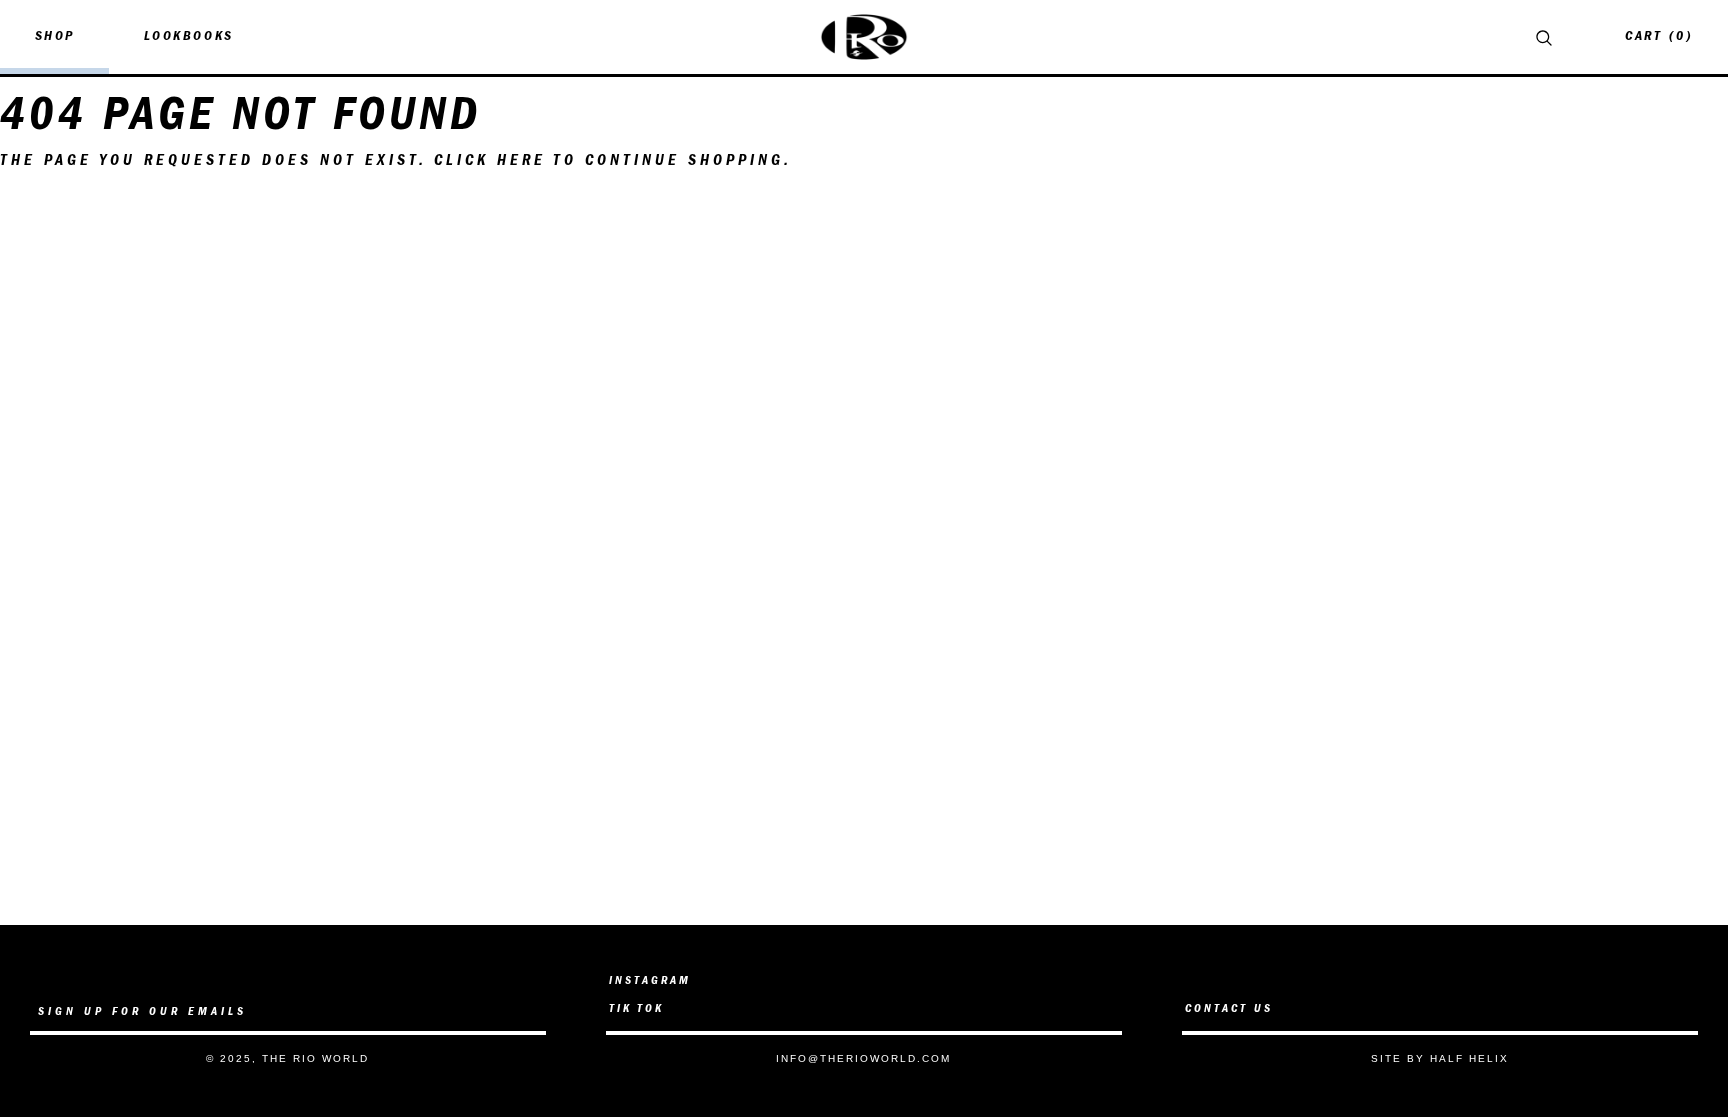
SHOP (55, 36)
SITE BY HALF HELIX (1440, 1058)
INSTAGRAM (650, 981)
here (521, 161)
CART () (1659, 36)
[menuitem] (54, 37)
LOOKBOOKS (189, 36)
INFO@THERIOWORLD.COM (863, 1058)
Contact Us (1229, 1009)
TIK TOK (636, 1009)
